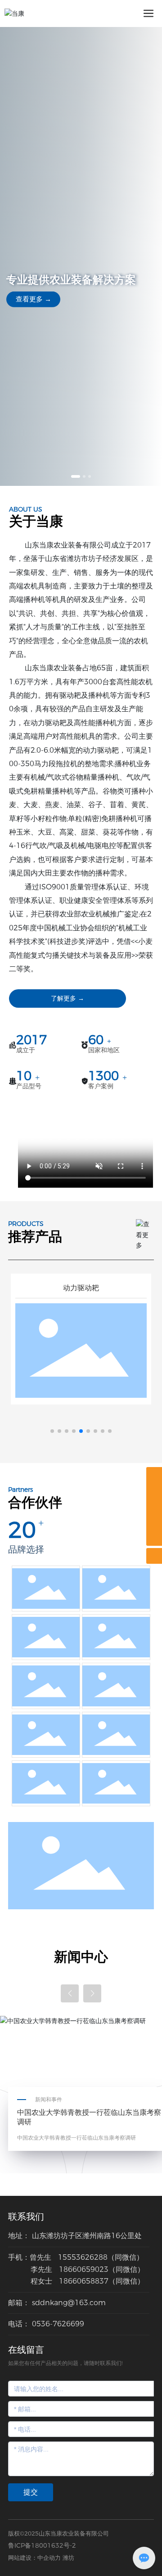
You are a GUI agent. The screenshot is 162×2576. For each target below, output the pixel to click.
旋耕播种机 (81, 1288)
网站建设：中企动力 (34, 2558)
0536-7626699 (58, 2324)
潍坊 (68, 2558)
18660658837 (84, 2281)
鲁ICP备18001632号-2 (42, 2545)
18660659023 (84, 2269)
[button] (76, 476)
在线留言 (26, 2350)
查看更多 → (34, 299)
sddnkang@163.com (69, 2303)
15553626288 (83, 2257)
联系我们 (26, 2217)
